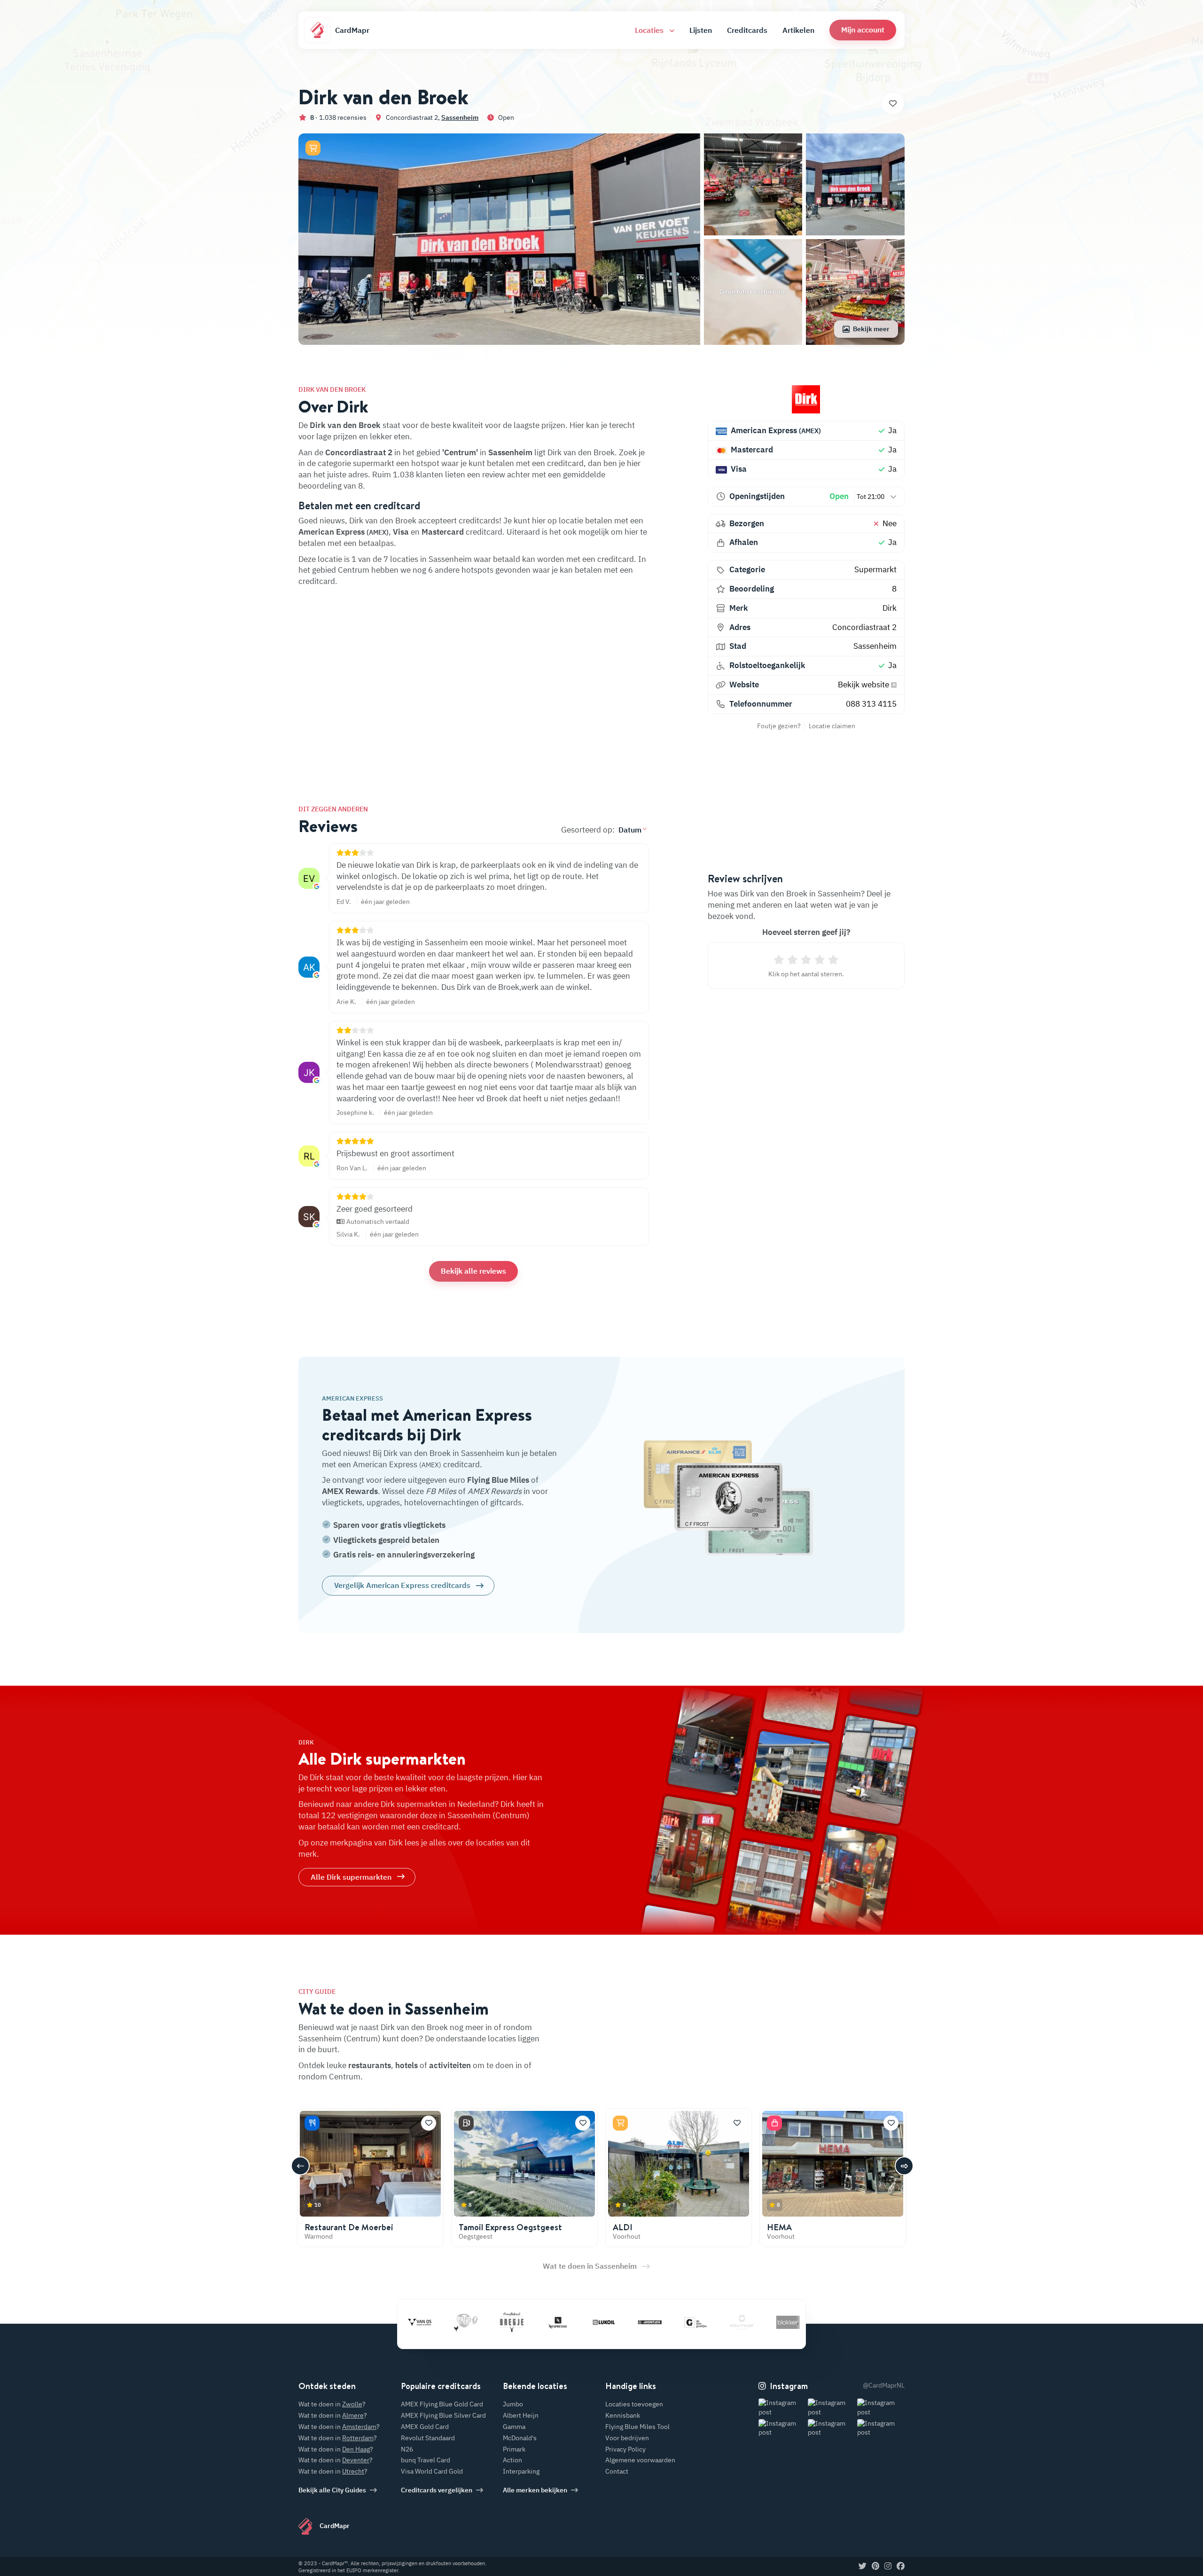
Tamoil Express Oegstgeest (510, 2227)
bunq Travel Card (426, 2460)
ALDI (623, 2227)
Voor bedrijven (627, 2438)
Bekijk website (864, 685)
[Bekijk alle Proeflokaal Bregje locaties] (444, 2322)
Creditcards (747, 30)
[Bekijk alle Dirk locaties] (806, 399)
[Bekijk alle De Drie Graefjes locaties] (628, 2322)
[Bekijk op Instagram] (782, 2408)
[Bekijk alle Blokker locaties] (720, 2322)
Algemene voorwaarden (640, 2460)
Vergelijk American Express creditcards (402, 1585)
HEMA (779, 2227)
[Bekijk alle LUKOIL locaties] (536, 2322)
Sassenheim (460, 117)
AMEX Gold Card (425, 2427)
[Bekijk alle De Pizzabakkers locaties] (766, 2322)
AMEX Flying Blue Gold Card (442, 2404)
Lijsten (701, 30)
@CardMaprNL (884, 2385)
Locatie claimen (832, 726)
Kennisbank (623, 2415)
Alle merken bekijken (535, 2490)
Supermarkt (875, 569)
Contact (617, 2471)
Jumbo (513, 2404)
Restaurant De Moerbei (349, 2227)
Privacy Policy (625, 2449)
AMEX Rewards (350, 1491)
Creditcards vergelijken (437, 2490)
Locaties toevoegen (634, 2404)
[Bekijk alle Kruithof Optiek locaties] (674, 2322)
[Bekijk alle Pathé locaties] (398, 2322)
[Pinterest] (875, 2567)
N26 (407, 2449)
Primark (514, 2449)
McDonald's (520, 2438)
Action (512, 2460)
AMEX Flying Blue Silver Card (443, 2415)
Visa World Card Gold (432, 2471)
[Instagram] (888, 2567)
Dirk (890, 608)
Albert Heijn (521, 2415)
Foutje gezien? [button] (779, 726)
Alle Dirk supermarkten (351, 1877)
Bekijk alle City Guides (332, 2490)
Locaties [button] (650, 30)
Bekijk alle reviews (473, 1271)
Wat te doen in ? (332, 2404)
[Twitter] (863, 2567)
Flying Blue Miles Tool (637, 2427)
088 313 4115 (871, 704)
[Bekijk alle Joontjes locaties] (582, 2322)
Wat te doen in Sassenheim (590, 2266)
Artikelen (798, 30)
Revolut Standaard (428, 2438)
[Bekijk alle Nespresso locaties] (490, 2322)
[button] (863, 30)
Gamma (514, 2427)
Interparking (521, 2471)
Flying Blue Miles (498, 1480)
